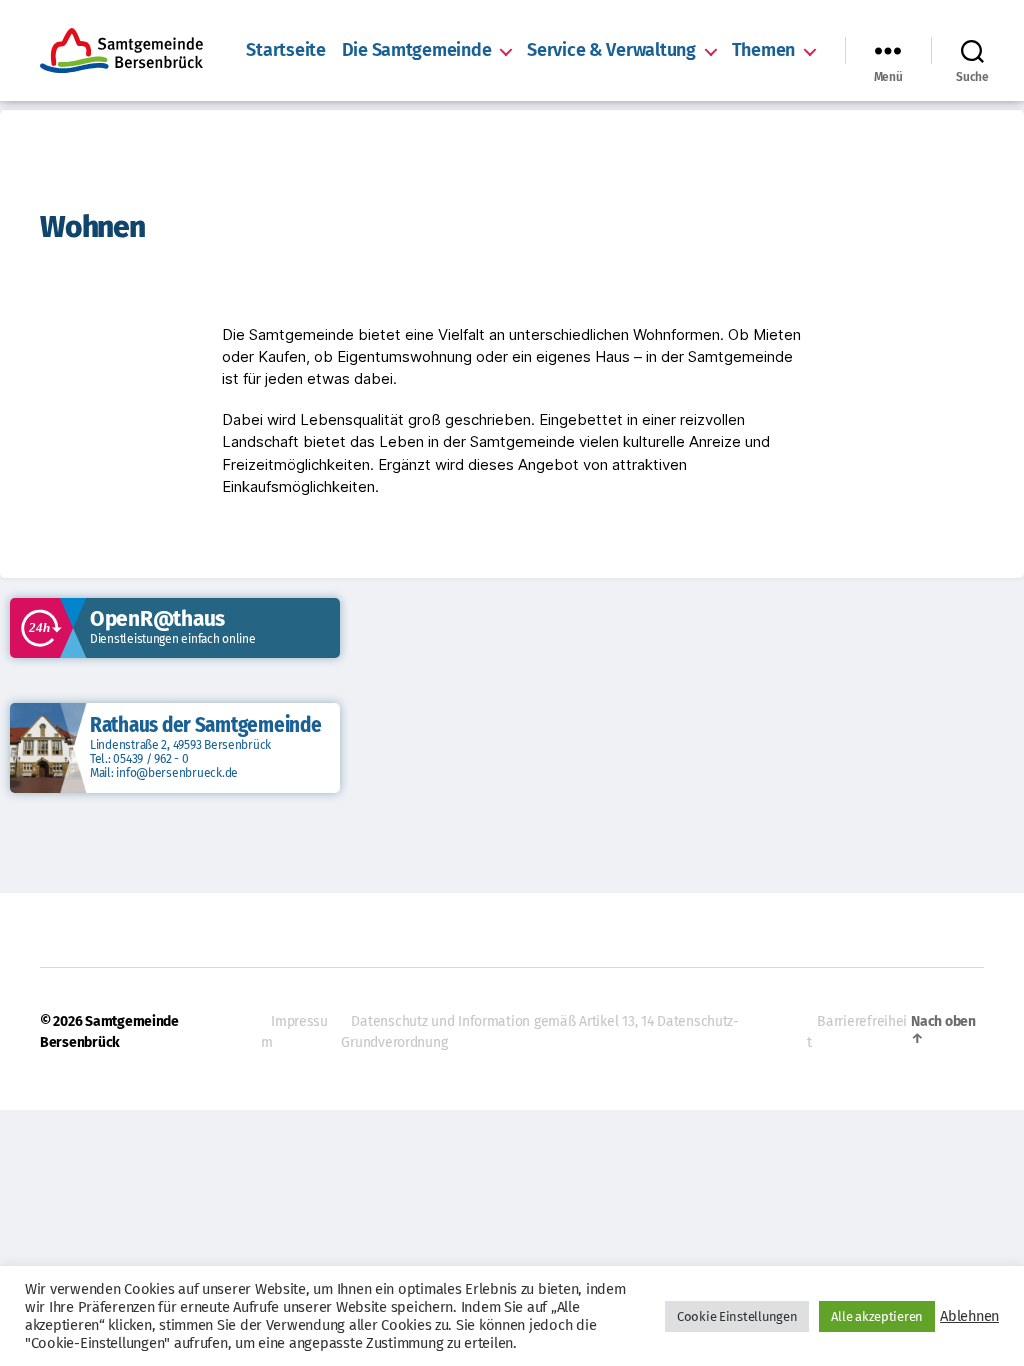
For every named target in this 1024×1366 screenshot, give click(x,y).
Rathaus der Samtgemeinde (206, 725)
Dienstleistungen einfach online (173, 639)
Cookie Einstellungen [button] (737, 1316)
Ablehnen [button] (969, 1316)
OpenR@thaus (157, 619)
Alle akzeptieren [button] (877, 1316)
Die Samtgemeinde (417, 50)
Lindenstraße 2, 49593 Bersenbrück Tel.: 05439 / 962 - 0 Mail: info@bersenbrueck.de (180, 759)
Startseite (285, 50)
